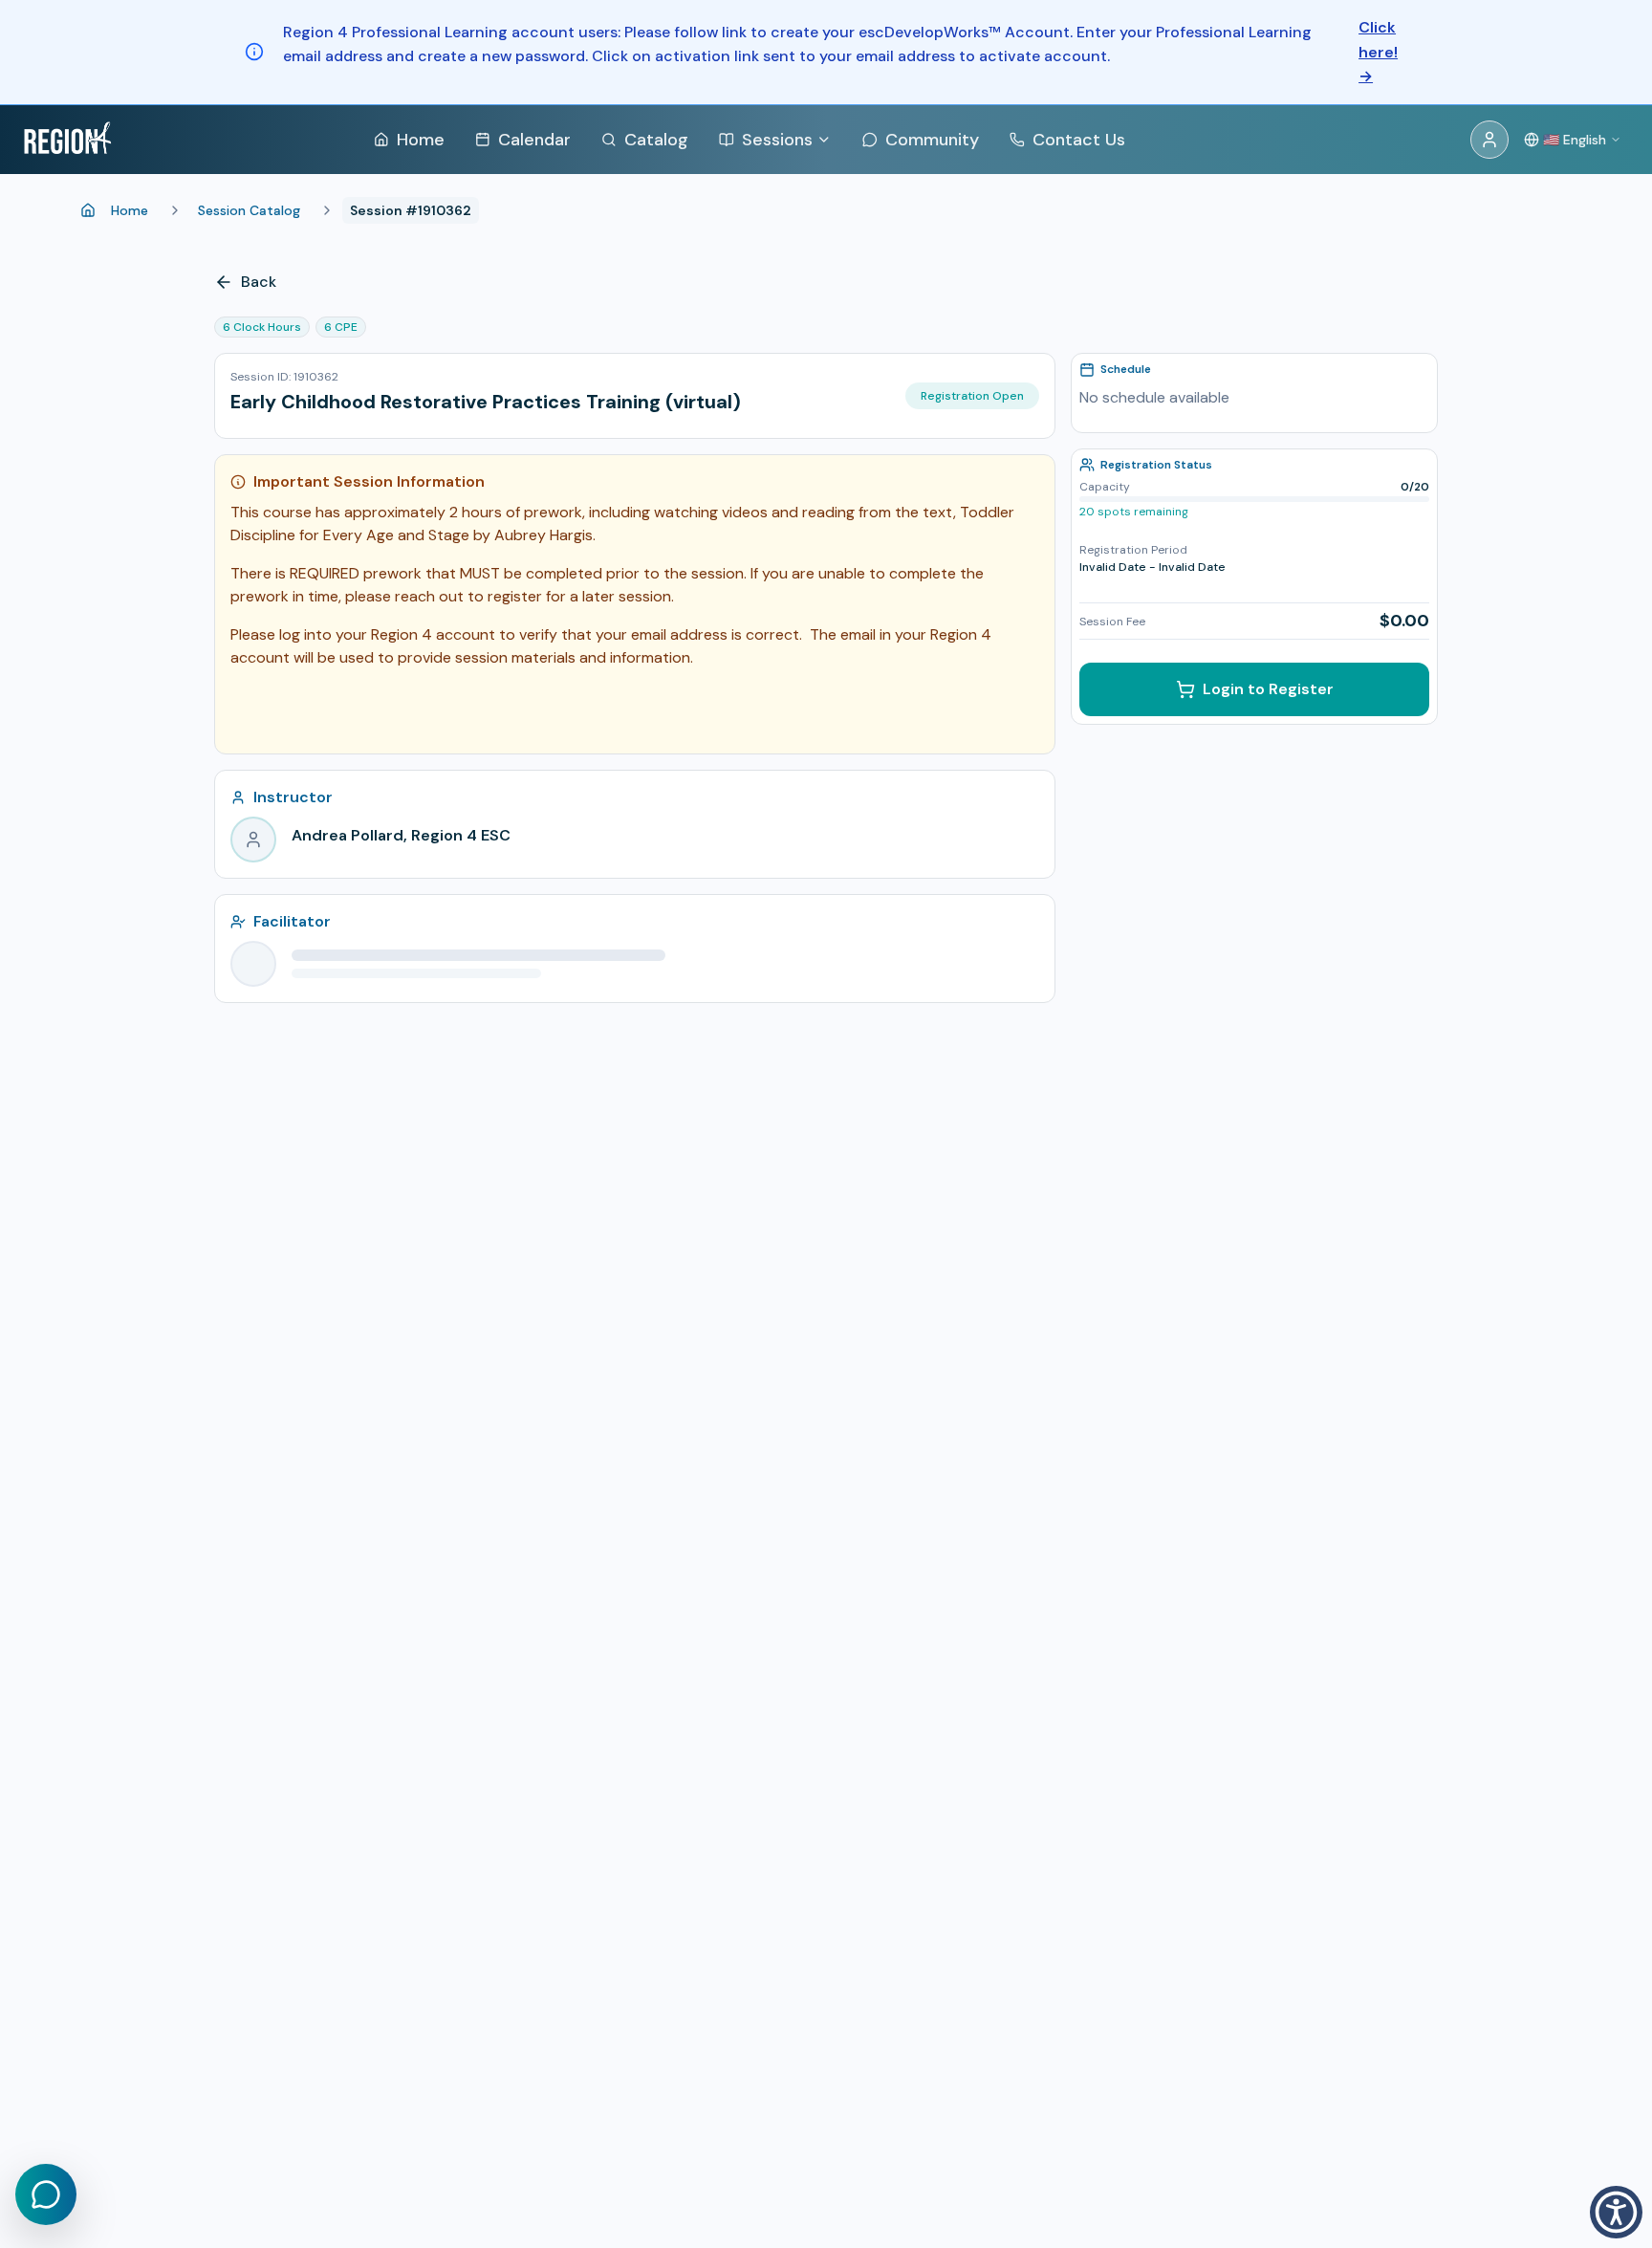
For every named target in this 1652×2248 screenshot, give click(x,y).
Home (130, 210)
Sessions (777, 140)
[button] (1616, 2212)
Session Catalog (249, 210)
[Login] (1489, 140)
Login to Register (1268, 689)
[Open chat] (46, 2194)
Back (259, 282)
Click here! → (1378, 52)
